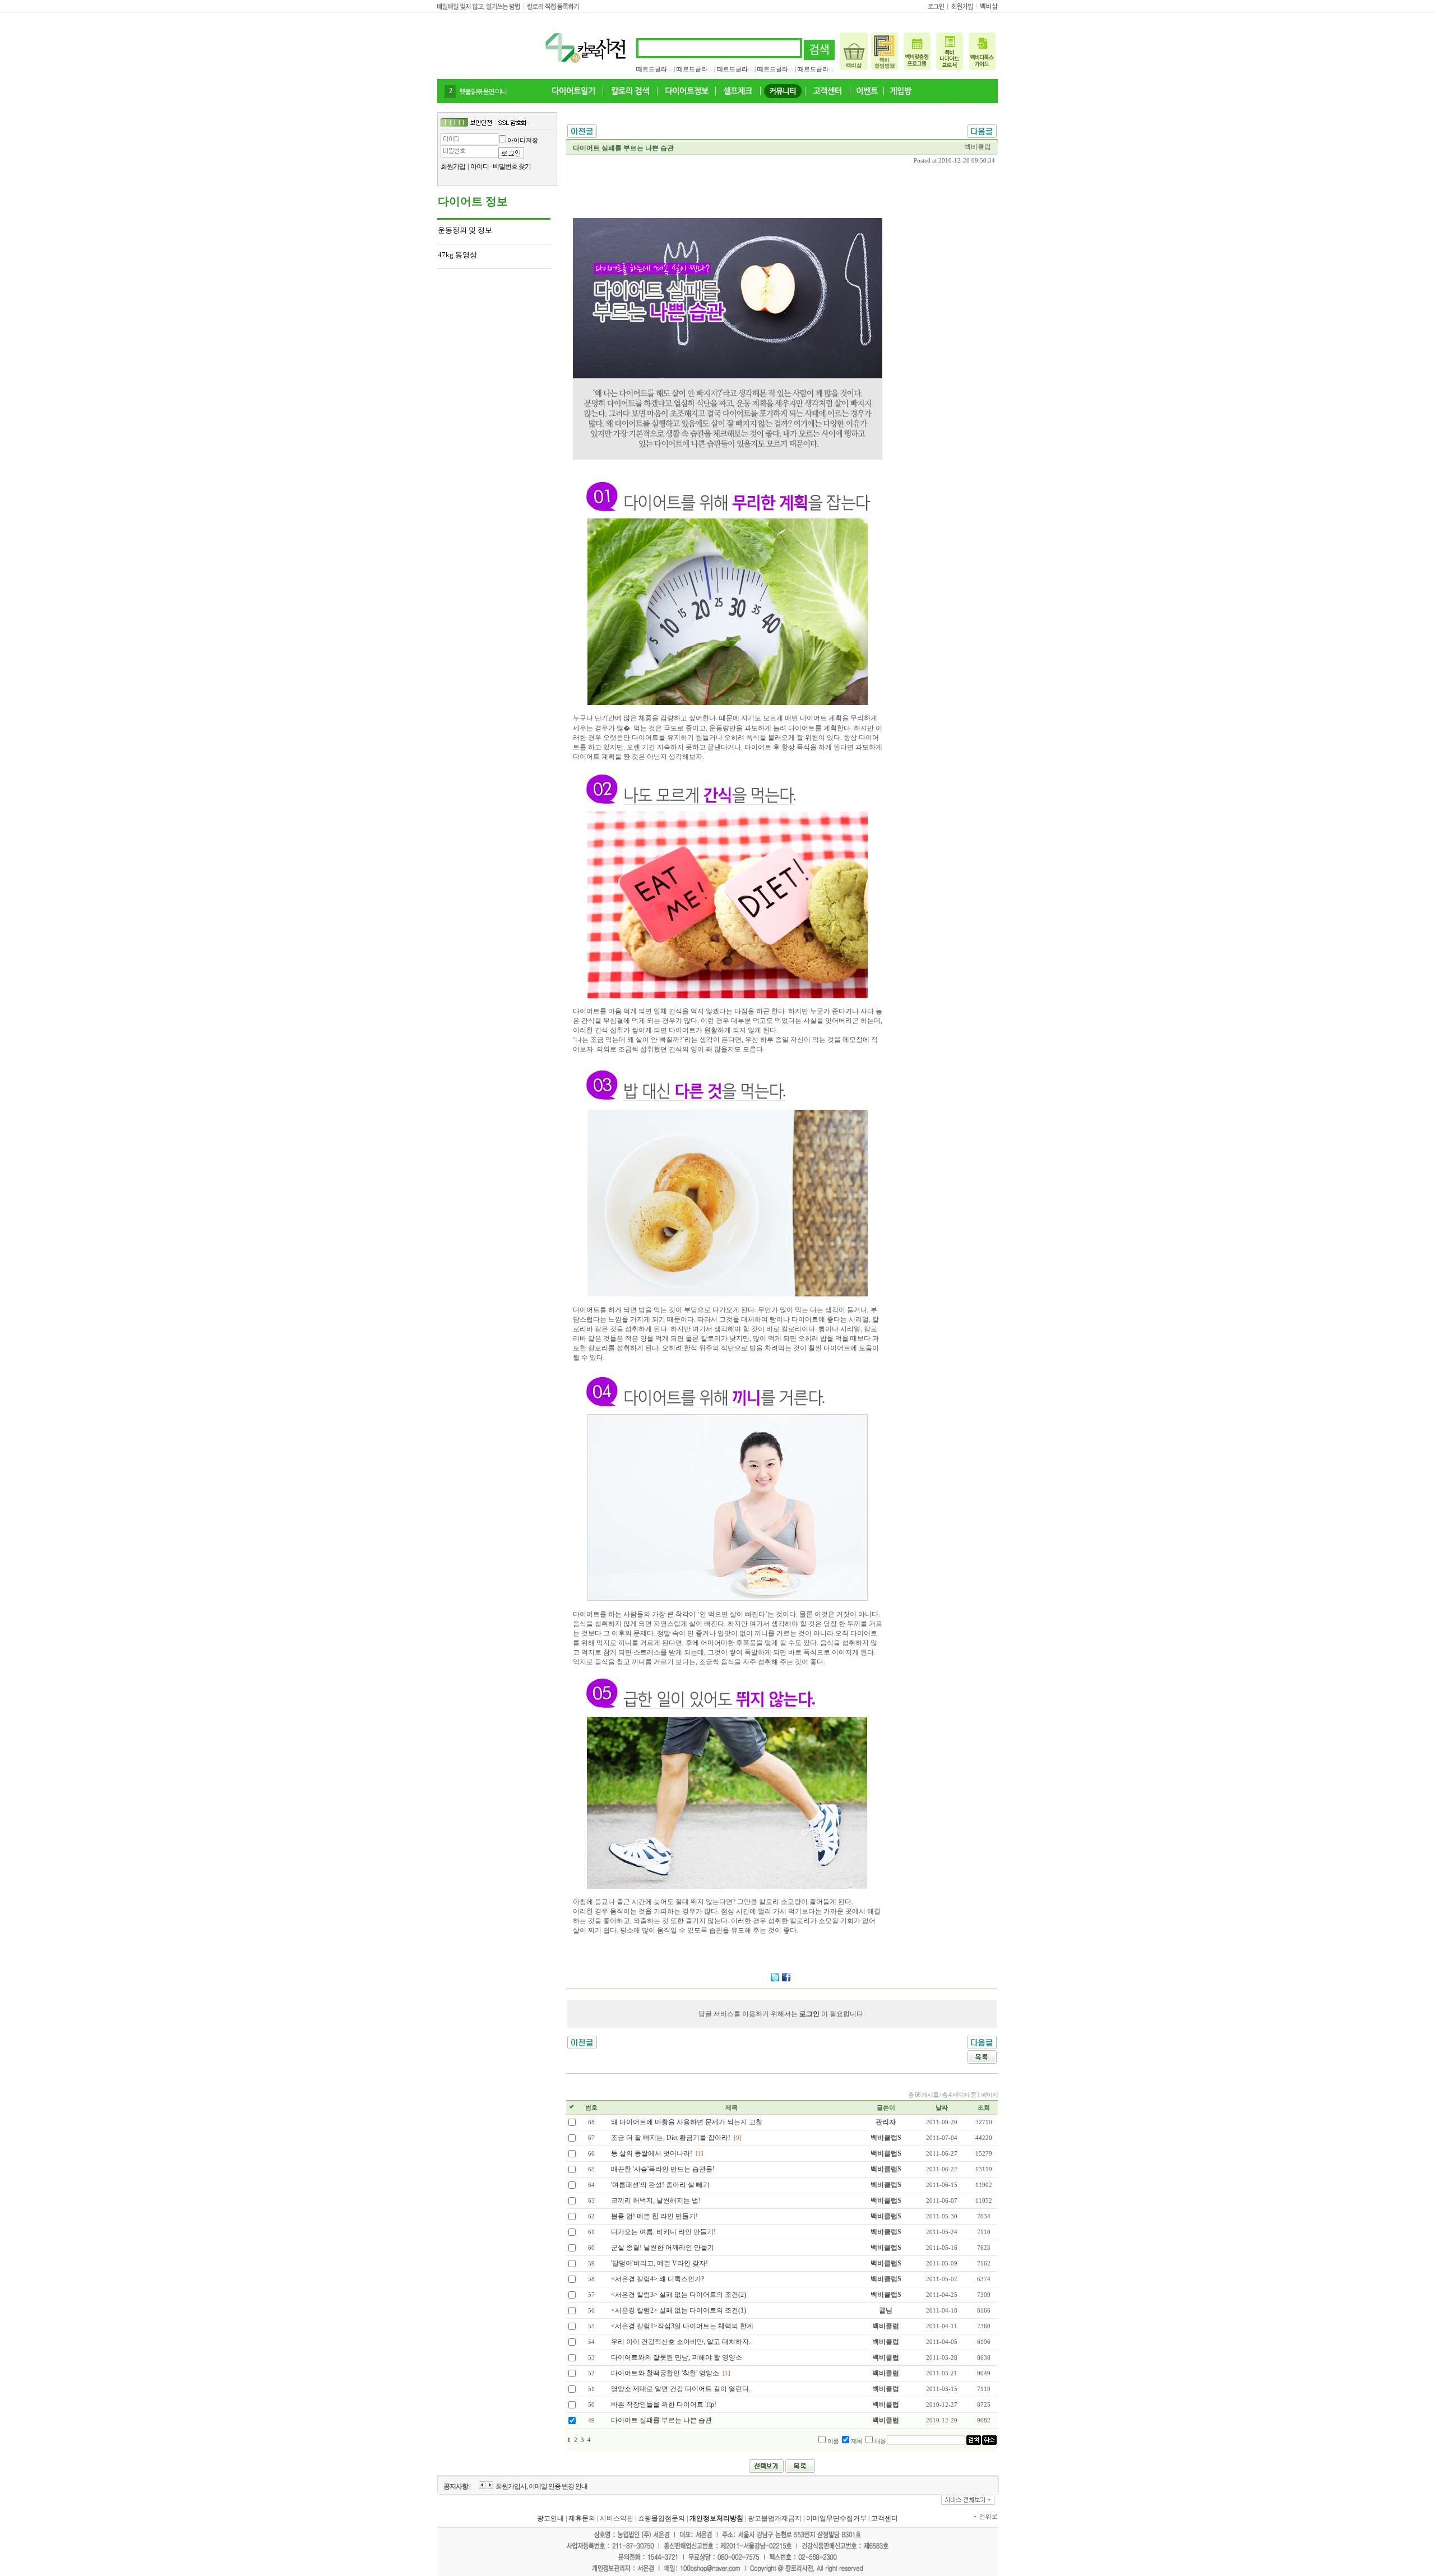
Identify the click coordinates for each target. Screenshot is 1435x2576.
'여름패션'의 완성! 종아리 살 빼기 (660, 2185)
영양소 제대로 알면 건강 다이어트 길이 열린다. (681, 2389)
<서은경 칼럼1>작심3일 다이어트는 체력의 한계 (682, 2326)
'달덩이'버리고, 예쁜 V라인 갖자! (659, 2263)
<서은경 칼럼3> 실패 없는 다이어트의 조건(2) (679, 2295)
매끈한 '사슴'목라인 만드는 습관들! (663, 2169)
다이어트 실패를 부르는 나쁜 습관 (661, 2420)
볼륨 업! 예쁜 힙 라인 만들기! (654, 2216)
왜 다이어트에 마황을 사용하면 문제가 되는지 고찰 (687, 2122)
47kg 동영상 (457, 255)
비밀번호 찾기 (512, 166)
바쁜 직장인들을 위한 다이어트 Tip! (664, 2404)
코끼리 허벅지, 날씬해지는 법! (656, 2200)
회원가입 (453, 166)
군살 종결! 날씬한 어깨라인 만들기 (663, 2248)
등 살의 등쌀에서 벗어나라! (652, 2153)
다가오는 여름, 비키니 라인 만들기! (663, 2232)
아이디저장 (523, 140)
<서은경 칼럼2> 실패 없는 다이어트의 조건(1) (679, 2310)
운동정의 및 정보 (465, 230)
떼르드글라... (654, 69)
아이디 (480, 166)
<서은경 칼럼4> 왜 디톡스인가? (658, 2279)
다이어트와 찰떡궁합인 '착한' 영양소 (665, 2373)
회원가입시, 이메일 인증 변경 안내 (541, 2486)
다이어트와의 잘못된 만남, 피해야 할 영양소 (677, 2357)
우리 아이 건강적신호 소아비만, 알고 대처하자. (681, 2342)
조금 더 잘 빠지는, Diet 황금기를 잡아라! (671, 2138)
